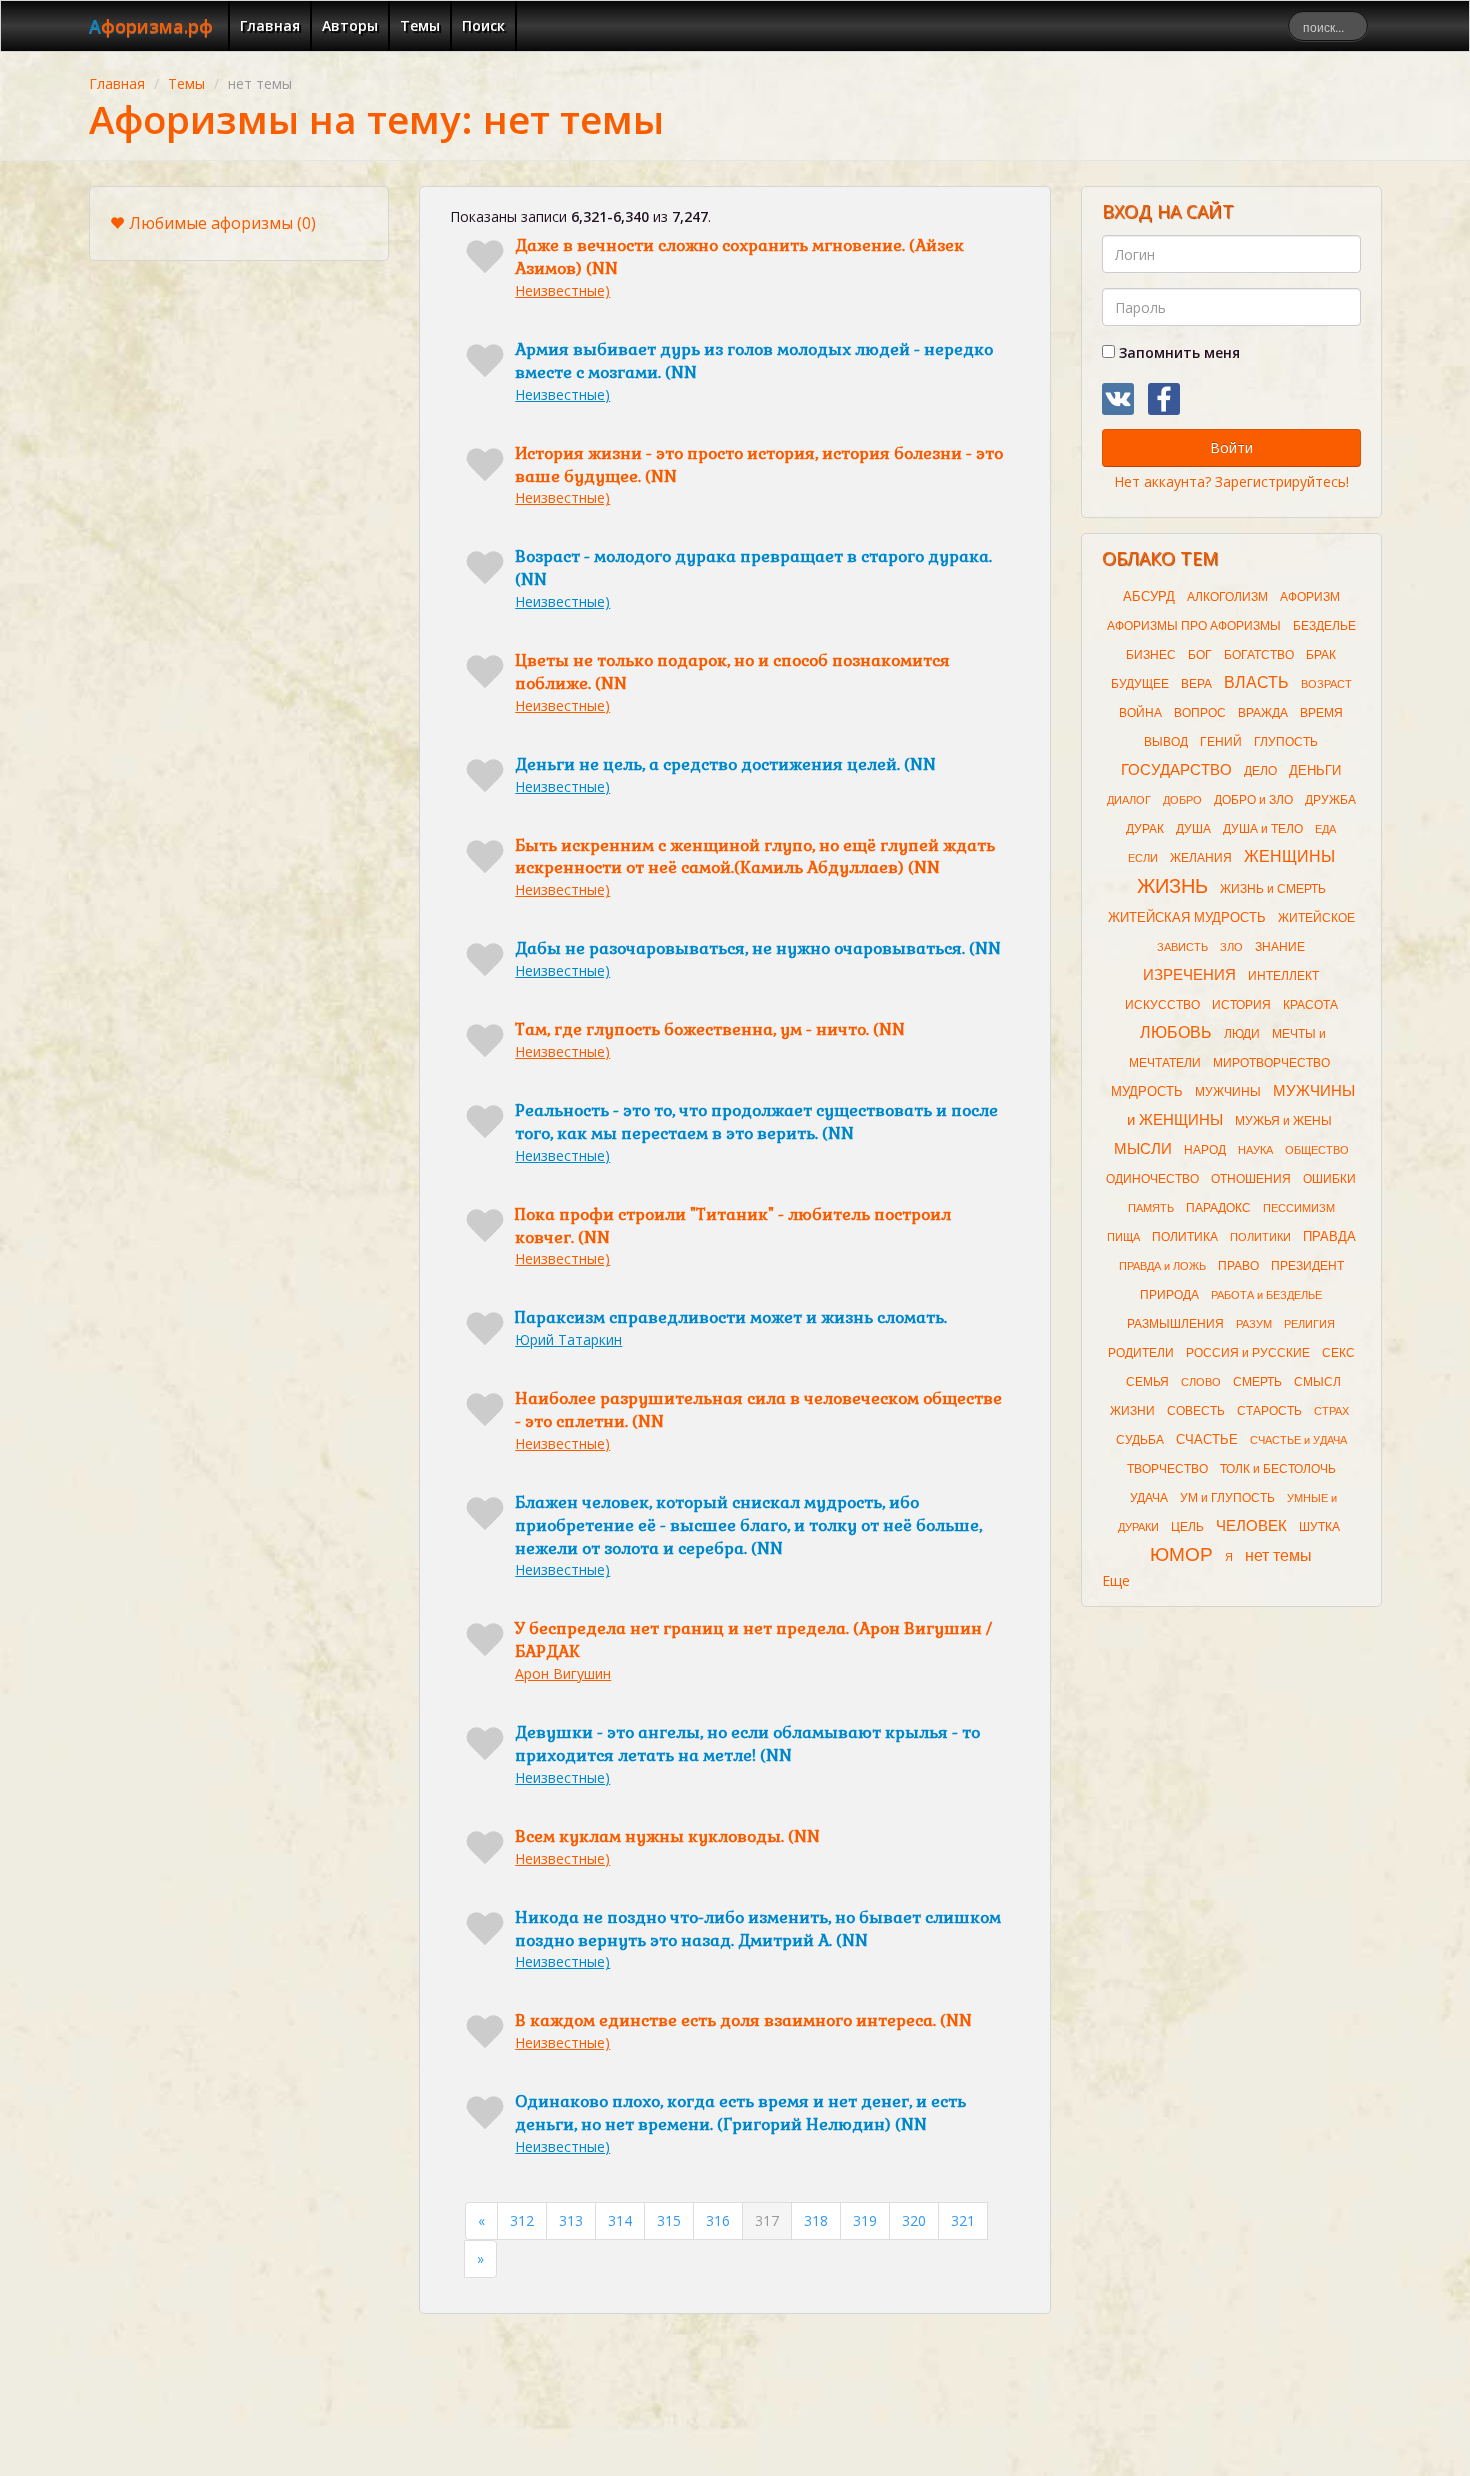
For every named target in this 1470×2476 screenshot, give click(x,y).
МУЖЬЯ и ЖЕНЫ (1283, 1121)
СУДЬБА (1140, 1440)
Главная (270, 25)
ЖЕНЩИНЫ (1289, 856)
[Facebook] (1164, 399)
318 (816, 2220)
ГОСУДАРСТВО (1176, 770)
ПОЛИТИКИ (1260, 1237)
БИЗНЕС (1151, 655)
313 (571, 2220)
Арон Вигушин (563, 1673)
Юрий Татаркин (568, 1339)
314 (620, 2220)
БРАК (1321, 655)
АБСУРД (1149, 596)
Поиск (483, 25)
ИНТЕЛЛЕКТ (1283, 976)
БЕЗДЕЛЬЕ (1324, 626)
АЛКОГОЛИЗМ (1227, 597)
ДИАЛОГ (1129, 800)
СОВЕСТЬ (1196, 1411)
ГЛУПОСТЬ (1286, 742)
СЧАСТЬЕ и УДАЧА (1298, 1440)
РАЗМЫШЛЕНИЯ (1175, 1324)
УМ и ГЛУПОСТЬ (1227, 1498)
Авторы (350, 25)
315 (669, 2220)
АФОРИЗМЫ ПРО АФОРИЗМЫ (1194, 626)
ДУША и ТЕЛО (1263, 829)
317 (767, 2220)
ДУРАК (1145, 829)
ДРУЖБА (1330, 800)
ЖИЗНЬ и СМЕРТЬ (1273, 889)
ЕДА (1325, 829)
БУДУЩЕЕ (1140, 684)
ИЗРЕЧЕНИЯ (1189, 975)
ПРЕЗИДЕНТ (1307, 1266)
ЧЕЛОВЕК (1251, 1526)
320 (914, 2220)
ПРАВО (1238, 1266)
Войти (1231, 447)
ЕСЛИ (1143, 858)
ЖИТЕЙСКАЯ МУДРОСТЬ (1187, 917)
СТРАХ (1331, 1411)
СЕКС (1338, 1353)
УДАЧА (1149, 1498)
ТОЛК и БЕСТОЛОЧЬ (1278, 1469)
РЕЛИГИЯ (1309, 1324)
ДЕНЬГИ (1315, 770)
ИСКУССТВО (1162, 1005)
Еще (1116, 1580)
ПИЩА (1123, 1237)
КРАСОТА (1310, 1005)
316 (718, 2220)
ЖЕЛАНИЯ (1201, 858)
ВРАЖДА (1263, 713)
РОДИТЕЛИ (1141, 1353)
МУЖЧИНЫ (1228, 1092)
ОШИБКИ (1329, 1179)
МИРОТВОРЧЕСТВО (1271, 1063)
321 (963, 2220)
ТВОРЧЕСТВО (1167, 1469)
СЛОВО (1201, 1382)
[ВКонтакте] (1118, 399)
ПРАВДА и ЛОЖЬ (1162, 1266)
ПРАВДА (1329, 1236)
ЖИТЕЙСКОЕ (1316, 918)
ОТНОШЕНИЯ (1251, 1179)
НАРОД (1205, 1150)
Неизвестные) (562, 290)
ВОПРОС (1200, 713)
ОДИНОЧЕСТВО (1152, 1179)
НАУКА (1255, 1150)
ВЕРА (1196, 684)
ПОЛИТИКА (1185, 1237)
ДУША (1193, 829)
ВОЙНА (1140, 713)
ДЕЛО (1260, 771)
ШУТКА (1319, 1527)
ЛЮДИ (1242, 1034)
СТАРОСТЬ (1269, 1411)
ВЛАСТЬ (1256, 682)
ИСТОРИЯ (1241, 1005)
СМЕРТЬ (1257, 1382)
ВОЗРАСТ (1326, 684)
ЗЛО (1231, 947)
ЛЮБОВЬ (1176, 1032)
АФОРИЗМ (1310, 597)
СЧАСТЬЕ (1207, 1439)
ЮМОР (1181, 1554)
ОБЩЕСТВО (1317, 1150)
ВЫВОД (1166, 742)
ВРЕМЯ (1321, 713)
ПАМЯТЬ (1151, 1208)
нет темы (1278, 1555)
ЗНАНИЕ (1280, 947)
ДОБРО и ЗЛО (1253, 800)
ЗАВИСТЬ (1182, 947)
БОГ (1200, 655)
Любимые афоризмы (222, 223)
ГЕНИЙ (1221, 742)
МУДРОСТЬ (1147, 1091)
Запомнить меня (1177, 352)
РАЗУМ (1254, 1324)
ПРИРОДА (1169, 1295)
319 (865, 2220)
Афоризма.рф (151, 26)
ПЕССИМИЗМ (1299, 1208)
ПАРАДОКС (1218, 1208)
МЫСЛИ (1143, 1149)
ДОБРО (1182, 800)
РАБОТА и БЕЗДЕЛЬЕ (1266, 1295)
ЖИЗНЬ (1172, 886)
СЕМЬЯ (1147, 1382)
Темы (420, 25)
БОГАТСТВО (1259, 655)
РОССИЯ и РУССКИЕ (1248, 1353)
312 (522, 2220)
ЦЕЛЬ (1187, 1527)
